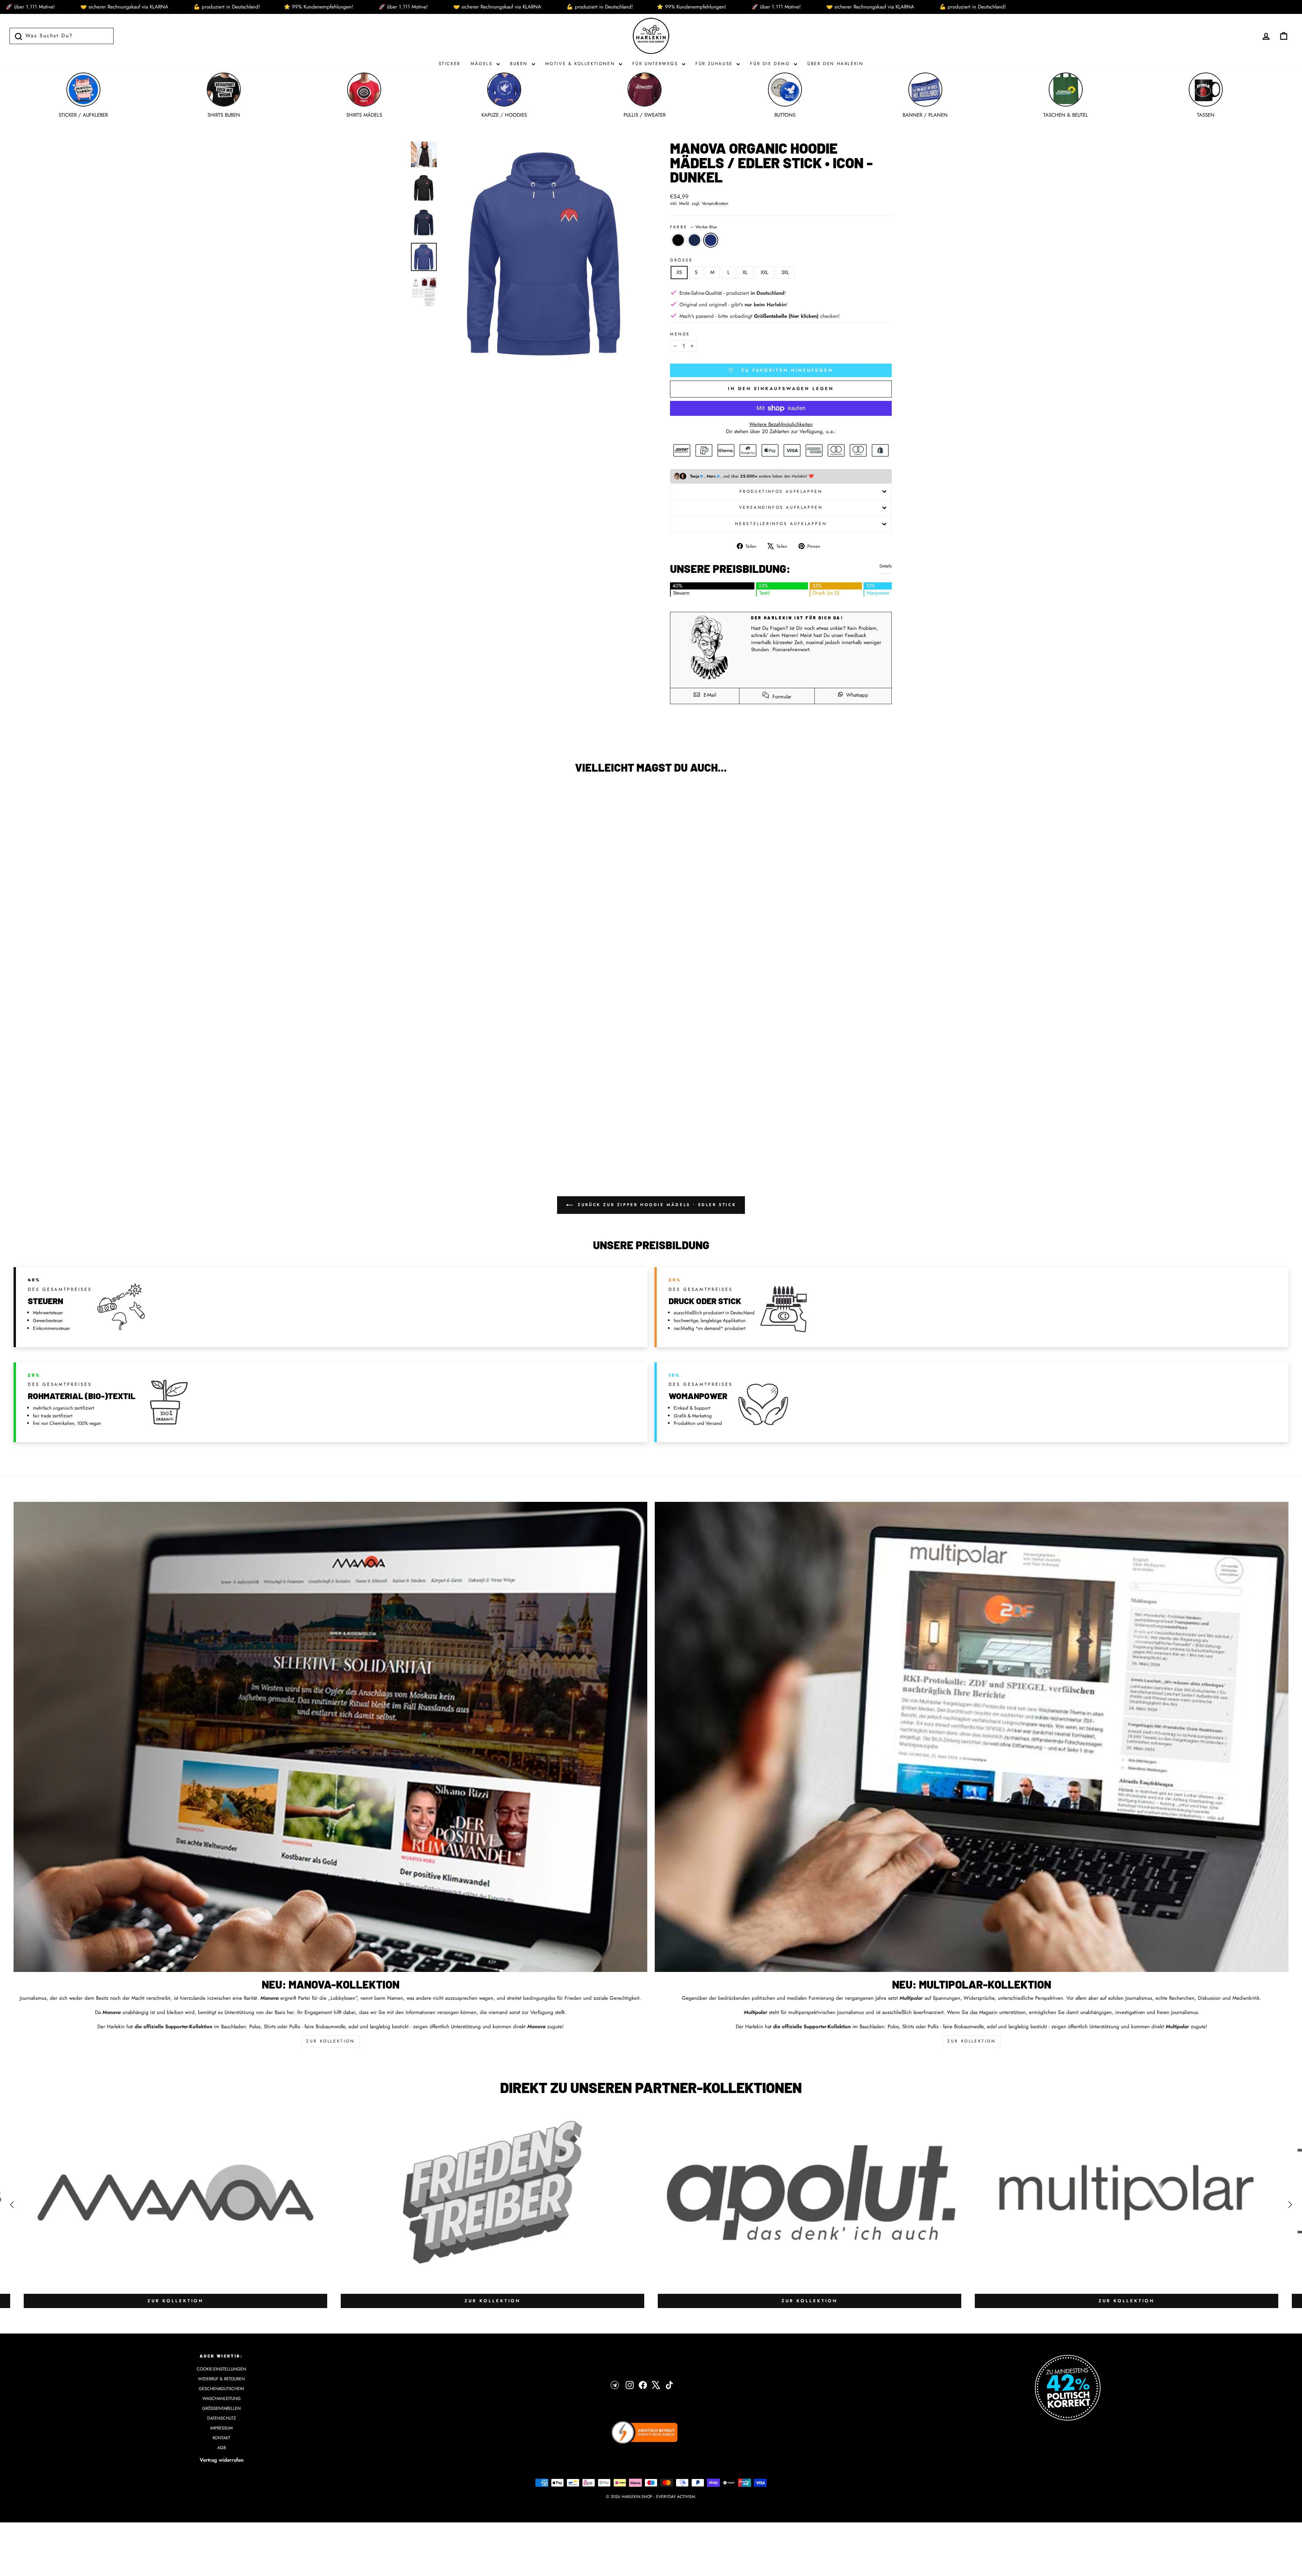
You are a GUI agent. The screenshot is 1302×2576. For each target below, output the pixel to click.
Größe (682, 260)
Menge (680, 334)
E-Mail (709, 695)
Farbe (693, 227)
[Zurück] (12, 2205)
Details (886, 566)
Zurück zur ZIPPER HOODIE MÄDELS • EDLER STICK (656, 1205)
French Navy (694, 240)
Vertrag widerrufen (222, 2460)
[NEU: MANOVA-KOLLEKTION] (330, 1737)
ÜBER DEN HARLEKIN (835, 64)
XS (679, 272)
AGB (222, 2448)
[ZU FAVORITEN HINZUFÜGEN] (22, 798)
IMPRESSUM (221, 2428)
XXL (764, 272)
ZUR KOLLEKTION (330, 2041)
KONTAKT (221, 2438)
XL (745, 272)
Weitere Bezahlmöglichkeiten (781, 424)
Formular (781, 697)
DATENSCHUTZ (222, 2418)
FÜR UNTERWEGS (656, 64)
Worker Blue (711, 240)
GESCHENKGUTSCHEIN (221, 2389)
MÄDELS (483, 64)
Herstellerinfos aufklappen (781, 524)
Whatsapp (856, 695)
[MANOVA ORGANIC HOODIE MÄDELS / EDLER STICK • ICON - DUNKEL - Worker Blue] (179, 1139)
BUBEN (520, 64)
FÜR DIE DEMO (771, 64)
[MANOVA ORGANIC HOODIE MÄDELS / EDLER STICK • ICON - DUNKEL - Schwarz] (161, 1139)
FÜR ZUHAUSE (715, 64)
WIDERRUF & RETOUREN (221, 2379)
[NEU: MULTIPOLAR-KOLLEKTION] (972, 1737)
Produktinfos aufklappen (781, 491)
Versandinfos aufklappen (781, 507)
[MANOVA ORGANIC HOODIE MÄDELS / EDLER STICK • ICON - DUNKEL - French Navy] (170, 1139)
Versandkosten (715, 204)
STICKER (450, 64)
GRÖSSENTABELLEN (221, 2408)
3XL (785, 272)
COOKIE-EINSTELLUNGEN (221, 2369)
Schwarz (678, 240)
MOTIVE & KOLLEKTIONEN (581, 64)
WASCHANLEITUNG (222, 2398)
